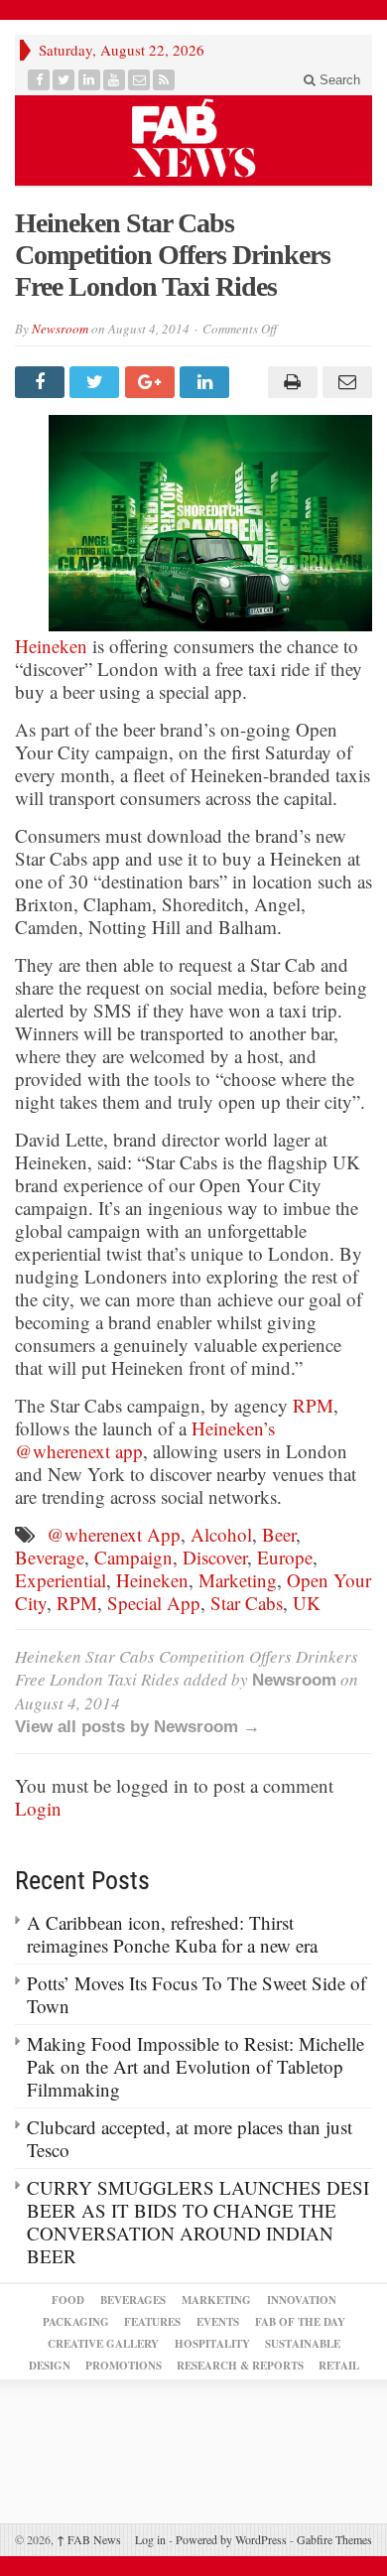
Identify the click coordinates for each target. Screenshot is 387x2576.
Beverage (50, 1557)
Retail (339, 2366)
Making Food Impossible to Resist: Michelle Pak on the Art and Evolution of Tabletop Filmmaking (195, 2066)
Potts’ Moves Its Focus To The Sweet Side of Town (196, 1994)
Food (68, 2300)
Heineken (51, 646)
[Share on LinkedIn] (207, 382)
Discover (215, 1557)
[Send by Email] (345, 382)
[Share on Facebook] (42, 382)
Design (50, 2366)
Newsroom (60, 329)
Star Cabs (247, 1603)
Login (38, 1808)
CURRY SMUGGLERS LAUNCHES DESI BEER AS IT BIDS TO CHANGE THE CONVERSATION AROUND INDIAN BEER (198, 2222)
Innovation (302, 2300)
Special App (154, 1603)
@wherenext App (114, 1534)
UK (307, 1603)
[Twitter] (64, 80)
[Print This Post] (289, 382)
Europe (285, 1557)
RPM (313, 1405)
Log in (150, 2539)
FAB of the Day (300, 2322)
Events (218, 2322)
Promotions (124, 2366)
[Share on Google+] (152, 382)
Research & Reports (240, 2366)
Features (152, 2322)
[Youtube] (115, 80)
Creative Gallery (103, 2344)
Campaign (133, 1557)
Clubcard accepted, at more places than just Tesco (190, 2138)
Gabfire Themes (334, 2539)
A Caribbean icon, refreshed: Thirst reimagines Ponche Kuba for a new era (172, 1934)
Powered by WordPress (231, 2539)
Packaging (76, 2322)
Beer (279, 1534)
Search (338, 80)
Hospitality (212, 2344)
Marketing (238, 1580)
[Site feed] (164, 80)
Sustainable (303, 2344)
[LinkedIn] (90, 80)
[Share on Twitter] (97, 382)
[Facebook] (39, 80)
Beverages (133, 2300)
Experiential (61, 1580)
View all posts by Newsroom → (137, 1727)
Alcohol (221, 1534)
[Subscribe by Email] (139, 80)
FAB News (89, 2539)
